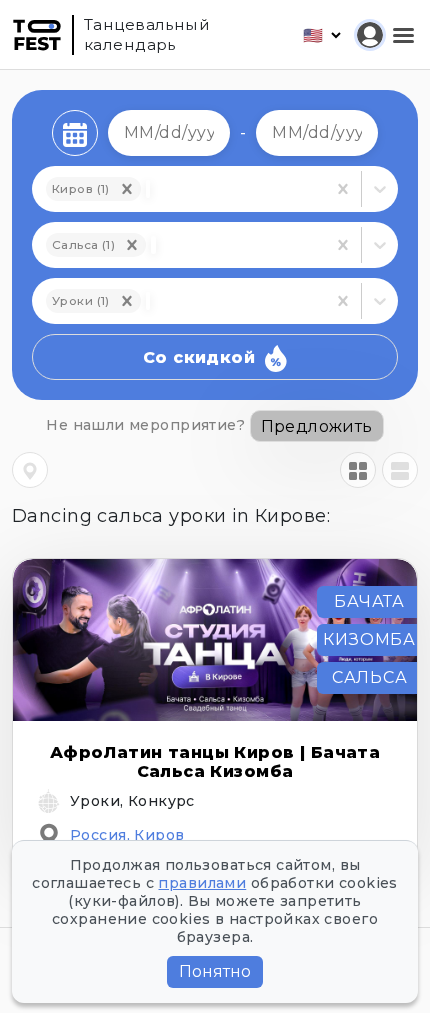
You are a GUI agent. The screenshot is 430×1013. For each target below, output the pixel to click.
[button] (132, 245)
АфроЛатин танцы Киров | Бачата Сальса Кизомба (215, 762)
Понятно (215, 971)
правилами (202, 883)
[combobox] (153, 245)
